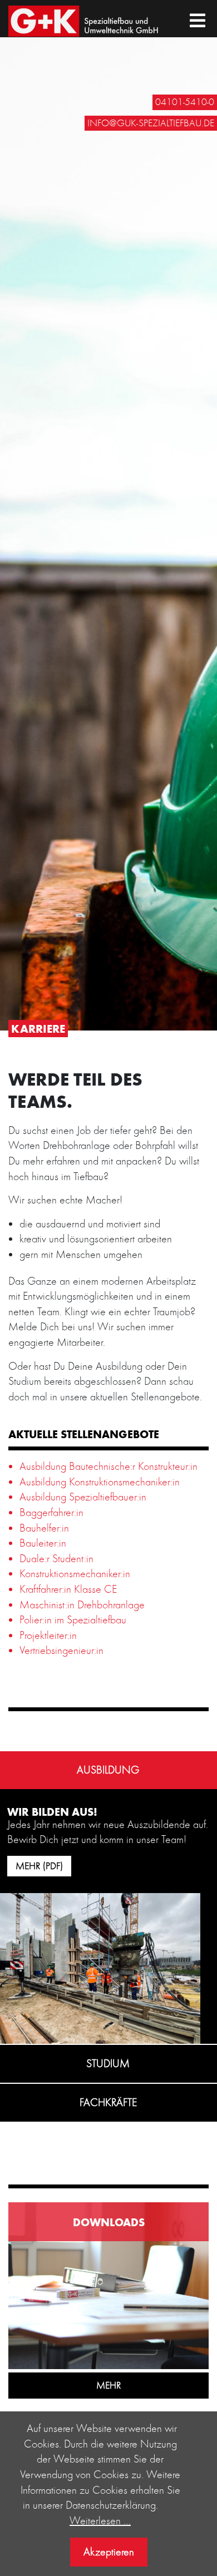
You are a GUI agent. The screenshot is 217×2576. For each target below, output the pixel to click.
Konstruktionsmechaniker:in (75, 1573)
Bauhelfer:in (44, 1528)
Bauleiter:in (43, 1543)
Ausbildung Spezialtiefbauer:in (83, 1497)
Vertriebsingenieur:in (61, 1650)
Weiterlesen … (100, 2520)
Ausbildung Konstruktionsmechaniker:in (100, 1482)
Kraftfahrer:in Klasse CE (68, 1589)
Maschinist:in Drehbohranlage (82, 1604)
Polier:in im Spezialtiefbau (73, 1619)
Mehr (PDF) (39, 1866)
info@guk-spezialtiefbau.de (151, 123)
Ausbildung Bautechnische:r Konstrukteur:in (108, 1466)
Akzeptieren (109, 2552)
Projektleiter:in (48, 1635)
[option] (108, 515)
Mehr (108, 2385)
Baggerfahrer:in (51, 1512)
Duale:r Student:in (56, 1558)
